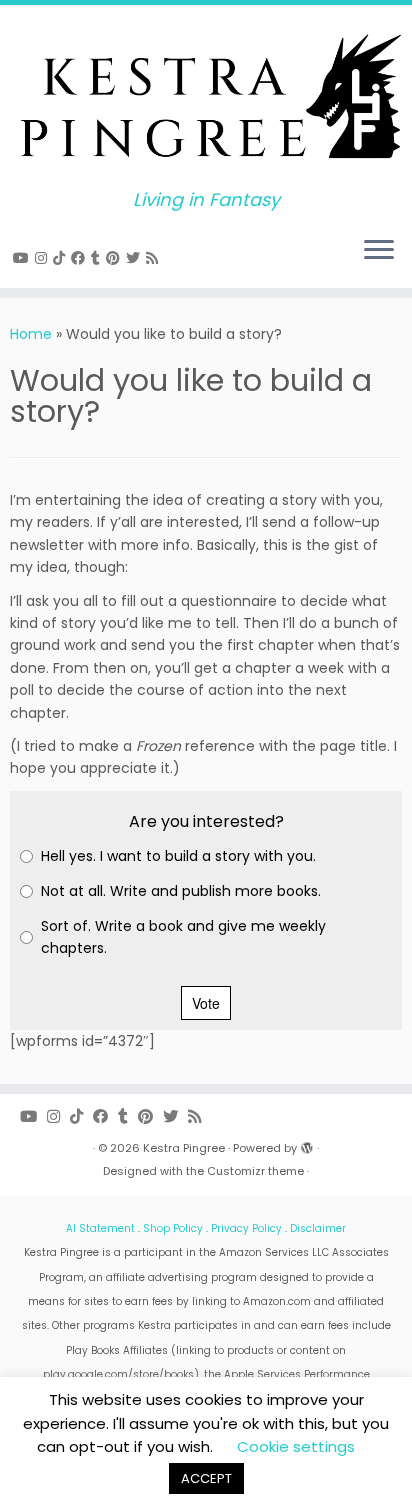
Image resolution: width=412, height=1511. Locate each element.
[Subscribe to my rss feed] (155, 258)
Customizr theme (255, 1171)
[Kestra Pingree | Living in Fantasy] (206, 97)
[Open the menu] (379, 252)
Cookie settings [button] (296, 1446)
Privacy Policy (246, 1228)
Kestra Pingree (184, 1148)
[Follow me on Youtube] (24, 258)
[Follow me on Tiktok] (62, 258)
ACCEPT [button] (206, 1478)
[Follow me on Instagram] (44, 258)
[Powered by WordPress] (307, 1144)
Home (31, 334)
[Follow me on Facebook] (81, 258)
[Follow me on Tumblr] (98, 258)
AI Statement (100, 1228)
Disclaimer (318, 1228)
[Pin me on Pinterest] (116, 258)
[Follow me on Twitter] (136, 258)
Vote (206, 1003)
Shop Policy (173, 1228)
